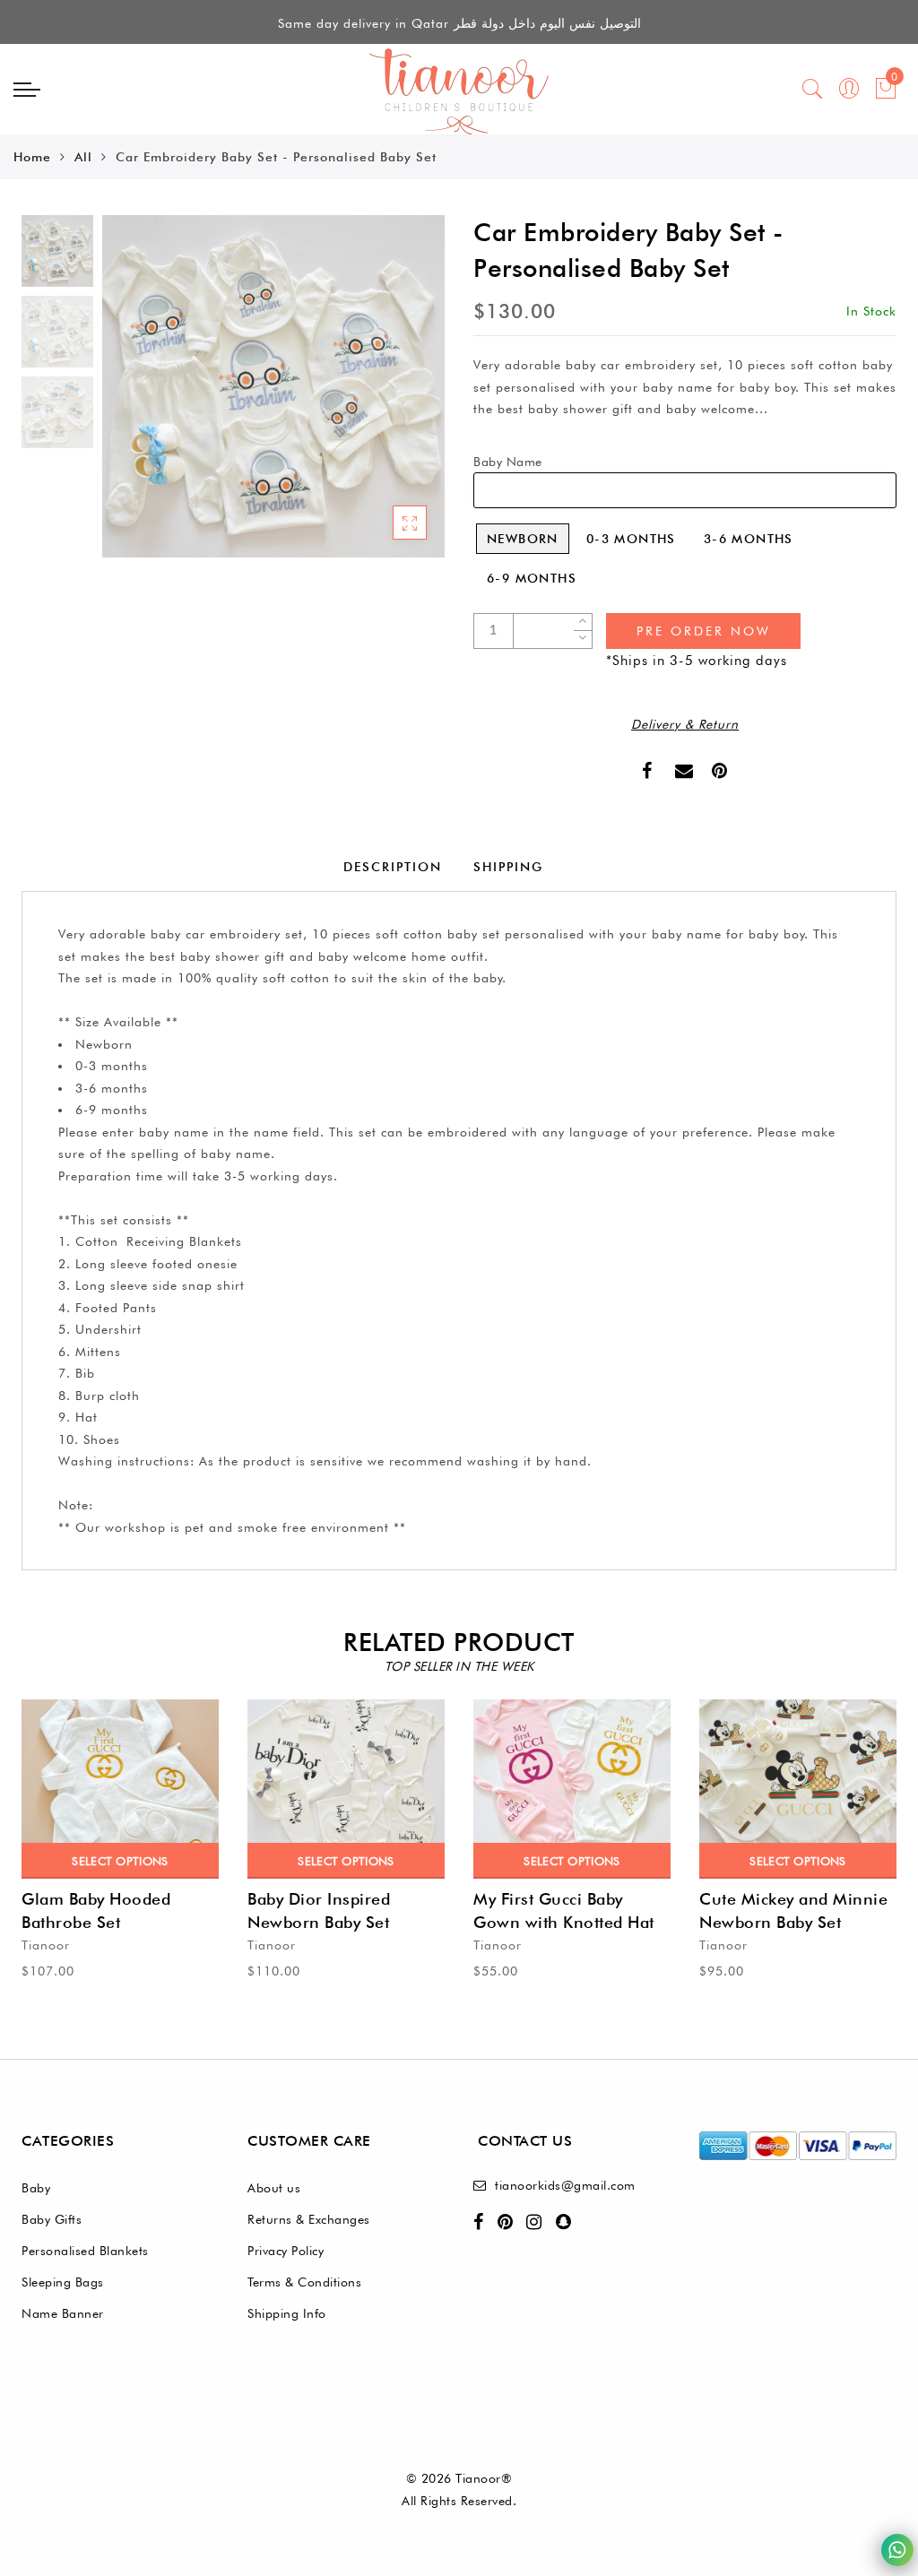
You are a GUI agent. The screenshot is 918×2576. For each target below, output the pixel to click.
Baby (36, 2188)
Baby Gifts (52, 2219)
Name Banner (63, 2313)
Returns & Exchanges (309, 2219)
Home (32, 157)
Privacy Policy (286, 2251)
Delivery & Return (685, 724)
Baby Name (508, 462)
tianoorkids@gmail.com (565, 2185)
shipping (508, 867)
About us (274, 2188)
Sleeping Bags (63, 2282)
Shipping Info (287, 2313)
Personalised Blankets (85, 2251)
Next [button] (389, 396)
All (83, 157)
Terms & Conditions (304, 2282)
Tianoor (46, 1945)
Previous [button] (135, 397)
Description (393, 867)
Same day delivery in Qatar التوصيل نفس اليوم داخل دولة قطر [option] (459, 23)
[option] (273, 386)
